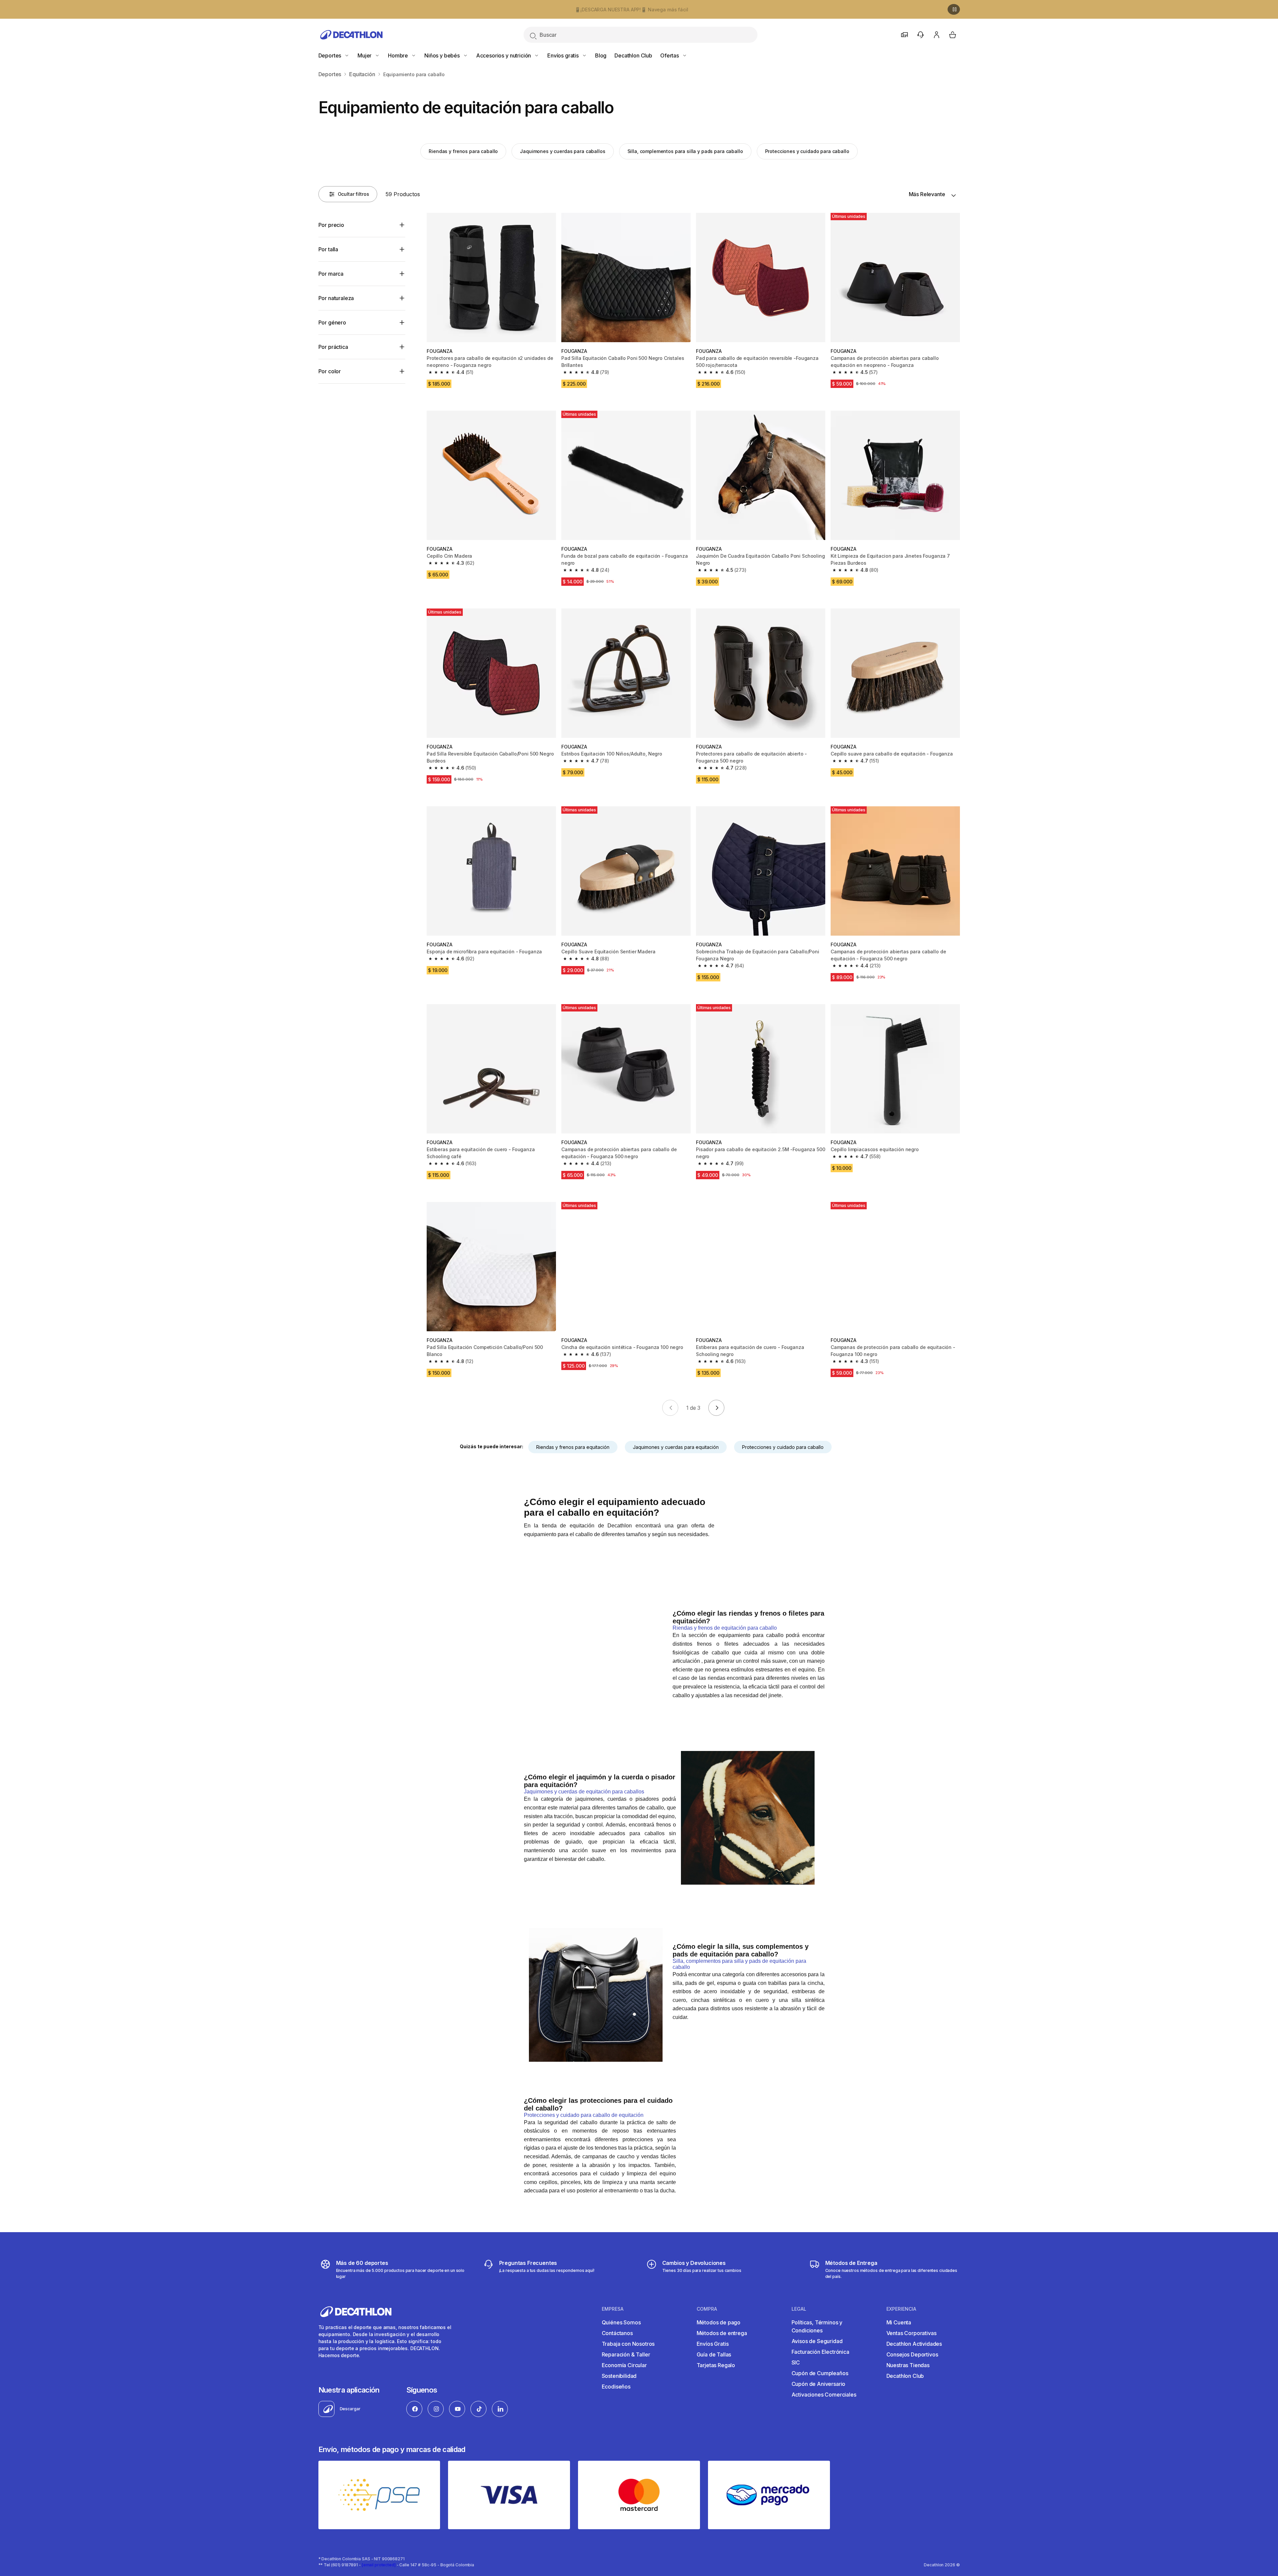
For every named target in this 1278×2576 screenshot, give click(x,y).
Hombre (399, 55)
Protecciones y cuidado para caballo (807, 151)
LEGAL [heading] (799, 2309)
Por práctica (333, 347)
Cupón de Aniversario (819, 2384)
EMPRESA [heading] (613, 2309)
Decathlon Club (633, 55)
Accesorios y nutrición (504, 55)
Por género (332, 322)
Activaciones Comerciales (824, 2395)
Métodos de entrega (722, 2333)
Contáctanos (617, 2333)
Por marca (331, 274)
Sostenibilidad (619, 2376)
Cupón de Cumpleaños (820, 2373)
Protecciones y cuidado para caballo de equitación (584, 2115)
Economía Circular (624, 2365)
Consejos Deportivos (912, 2354)
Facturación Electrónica (820, 2352)
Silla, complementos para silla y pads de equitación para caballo (739, 1964)
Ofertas (670, 55)
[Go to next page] (716, 1408)
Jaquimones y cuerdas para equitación (676, 1447)
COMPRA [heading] (707, 2309)
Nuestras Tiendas (908, 2365)
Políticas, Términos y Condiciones (817, 2326)
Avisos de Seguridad (817, 2341)
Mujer (365, 55)
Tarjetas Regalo (716, 2365)
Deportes (331, 55)
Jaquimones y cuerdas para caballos (562, 151)
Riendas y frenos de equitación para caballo (725, 1628)
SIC (796, 2362)
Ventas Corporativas (911, 2333)
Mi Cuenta (899, 2322)
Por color (330, 371)
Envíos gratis (564, 55)
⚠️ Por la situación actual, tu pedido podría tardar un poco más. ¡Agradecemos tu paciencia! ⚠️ (631, 10)
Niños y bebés (443, 55)
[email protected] (379, 2565)
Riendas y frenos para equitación (573, 1447)
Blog (601, 55)
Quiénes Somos (621, 2322)
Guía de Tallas (714, 2354)
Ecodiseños (616, 2387)
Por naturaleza (336, 298)
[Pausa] (954, 9)
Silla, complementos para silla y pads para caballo (685, 151)
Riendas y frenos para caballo (463, 151)
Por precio (331, 225)
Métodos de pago (719, 2322)
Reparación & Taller (626, 2354)
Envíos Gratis (713, 2344)
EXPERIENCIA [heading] (901, 2309)
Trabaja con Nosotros (628, 2344)
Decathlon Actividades (914, 2344)
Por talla (328, 249)
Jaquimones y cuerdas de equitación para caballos (584, 1792)
